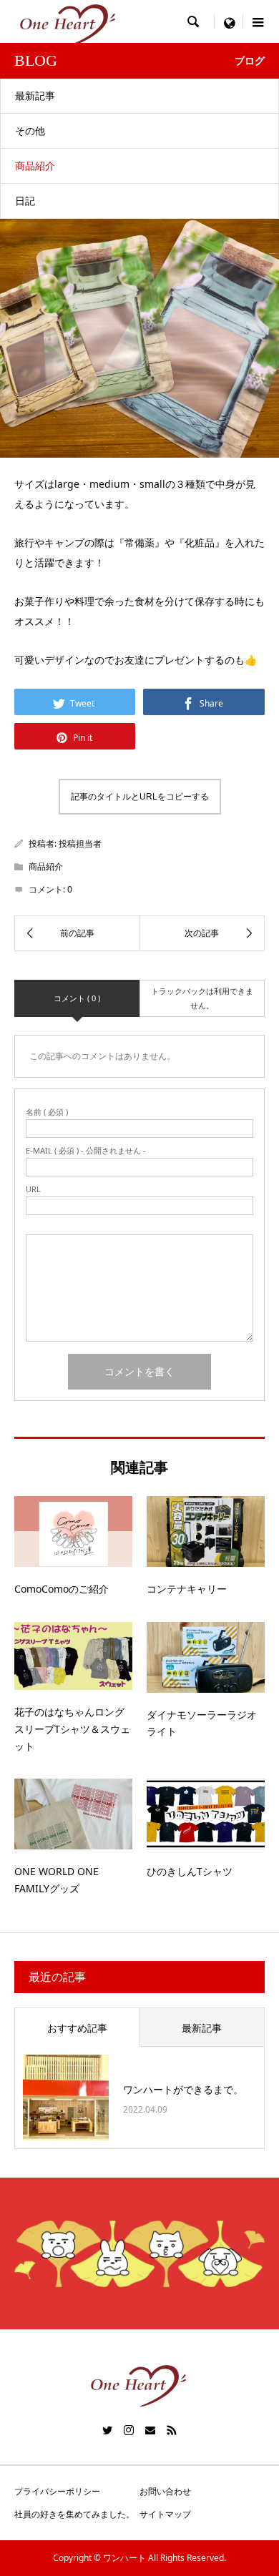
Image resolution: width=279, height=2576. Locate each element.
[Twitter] (107, 2430)
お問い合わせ (165, 2491)
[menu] (229, 21)
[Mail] (150, 2430)
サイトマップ (165, 2514)
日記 (25, 201)
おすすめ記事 (77, 2028)
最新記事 (35, 95)
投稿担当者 (80, 844)
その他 (30, 131)
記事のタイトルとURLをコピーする (140, 797)
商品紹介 (35, 166)
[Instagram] (129, 2430)
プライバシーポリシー (57, 2491)
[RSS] (172, 2430)
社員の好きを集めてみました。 (74, 2514)
